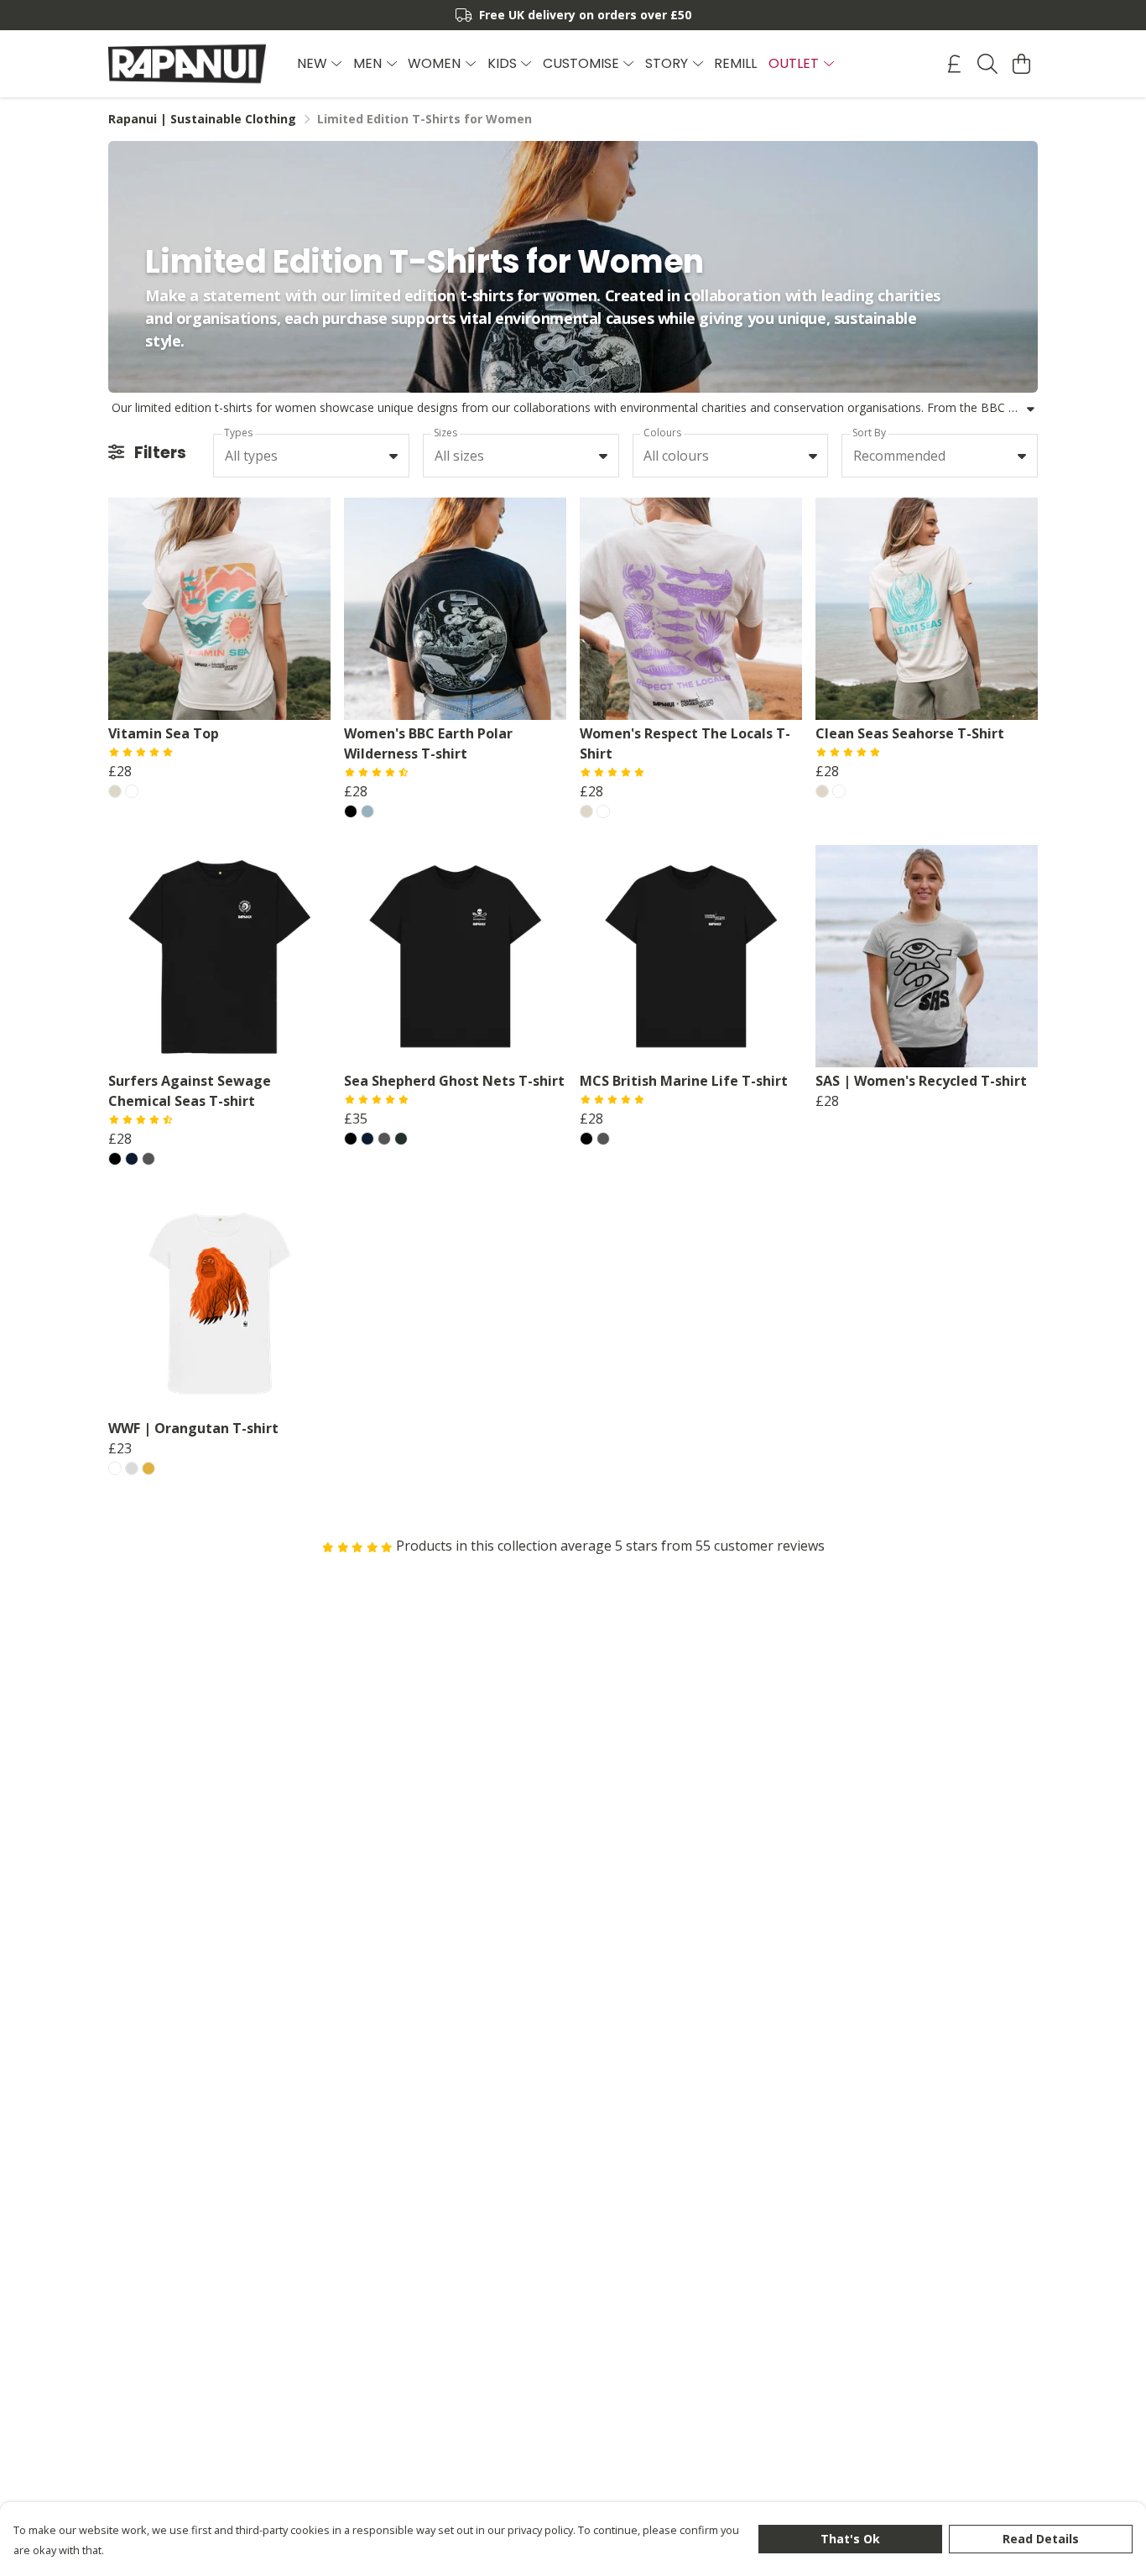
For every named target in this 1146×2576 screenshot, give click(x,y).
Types (238, 433)
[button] (393, 456)
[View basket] (1021, 64)
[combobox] (311, 456)
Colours (662, 433)
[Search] (987, 64)
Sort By (869, 433)
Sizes (445, 433)
